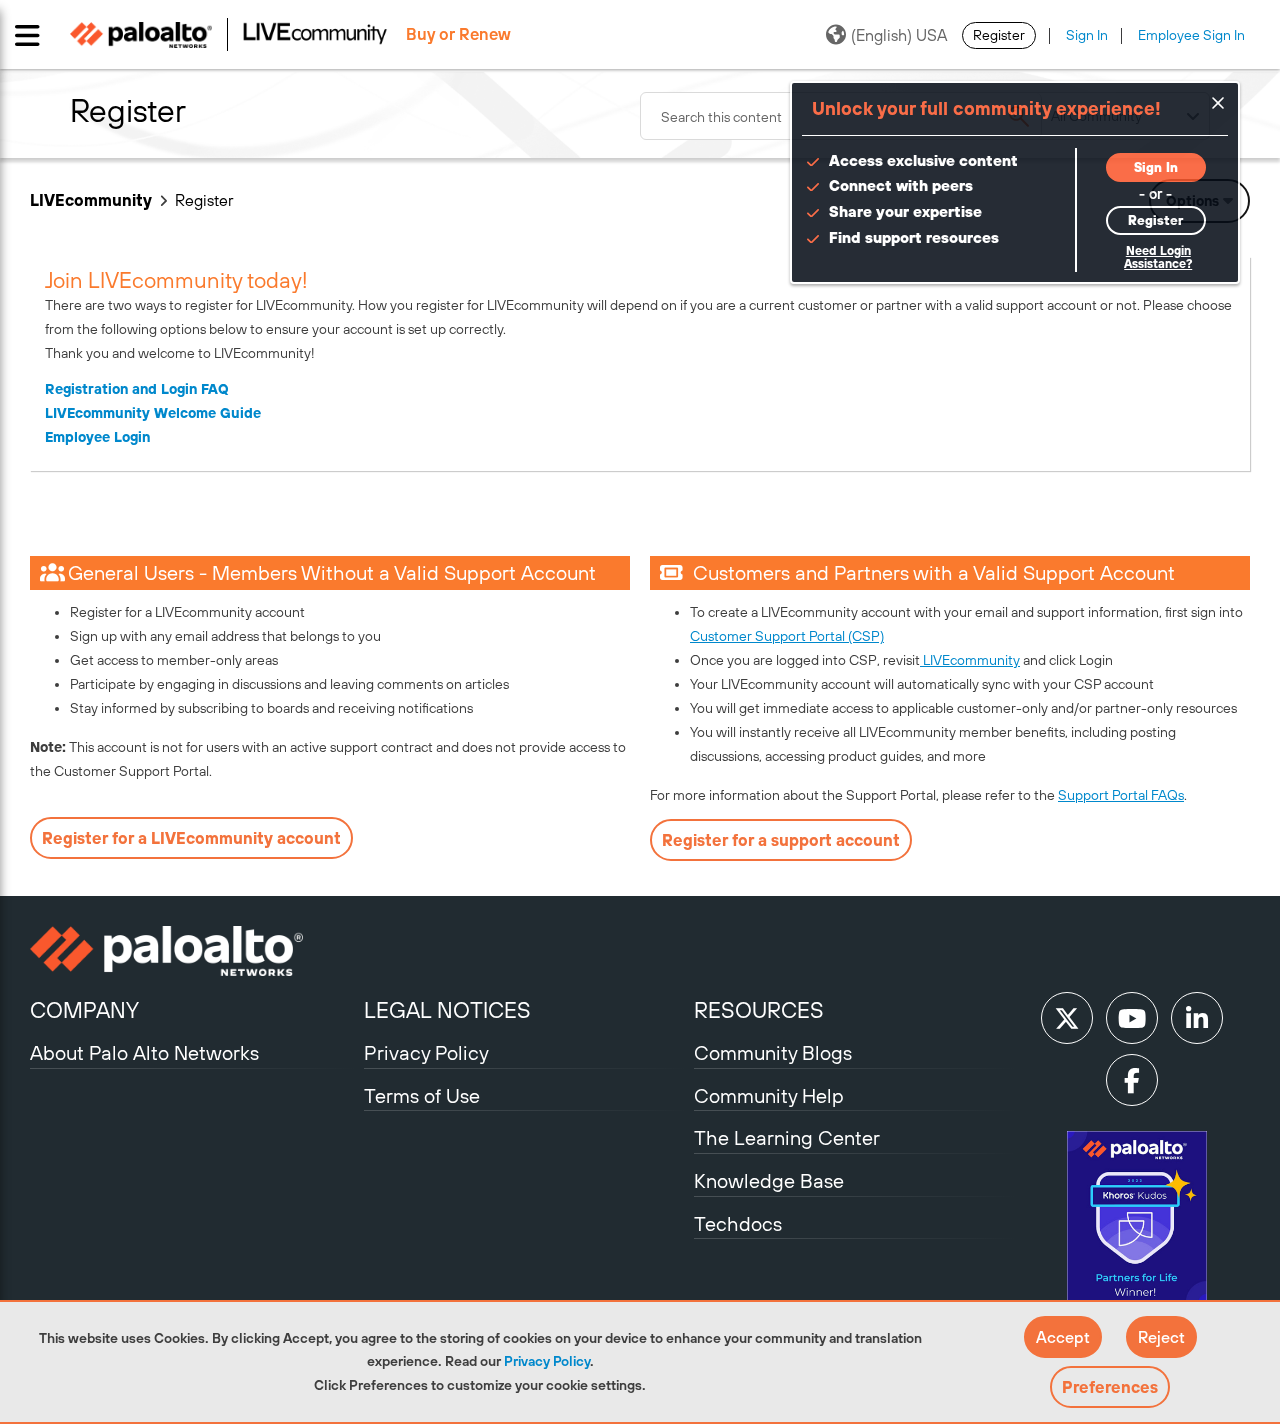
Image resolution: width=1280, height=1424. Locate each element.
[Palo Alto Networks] (194, 951)
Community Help (769, 1095)
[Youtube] (1132, 1018)
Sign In (1087, 35)
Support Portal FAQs (1121, 795)
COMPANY (84, 1010)
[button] (1063, 1337)
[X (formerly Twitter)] (1067, 1018)
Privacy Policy (547, 1361)
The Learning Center (787, 1137)
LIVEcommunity (91, 200)
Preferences (1110, 1387)
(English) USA (899, 35)
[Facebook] (1132, 1080)
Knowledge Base (769, 1180)
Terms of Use (422, 1095)
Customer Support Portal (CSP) (787, 636)
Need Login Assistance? (1158, 257)
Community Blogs (773, 1052)
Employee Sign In (1191, 35)
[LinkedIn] (1197, 1018)
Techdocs (738, 1223)
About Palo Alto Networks (144, 1052)
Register (999, 35)
